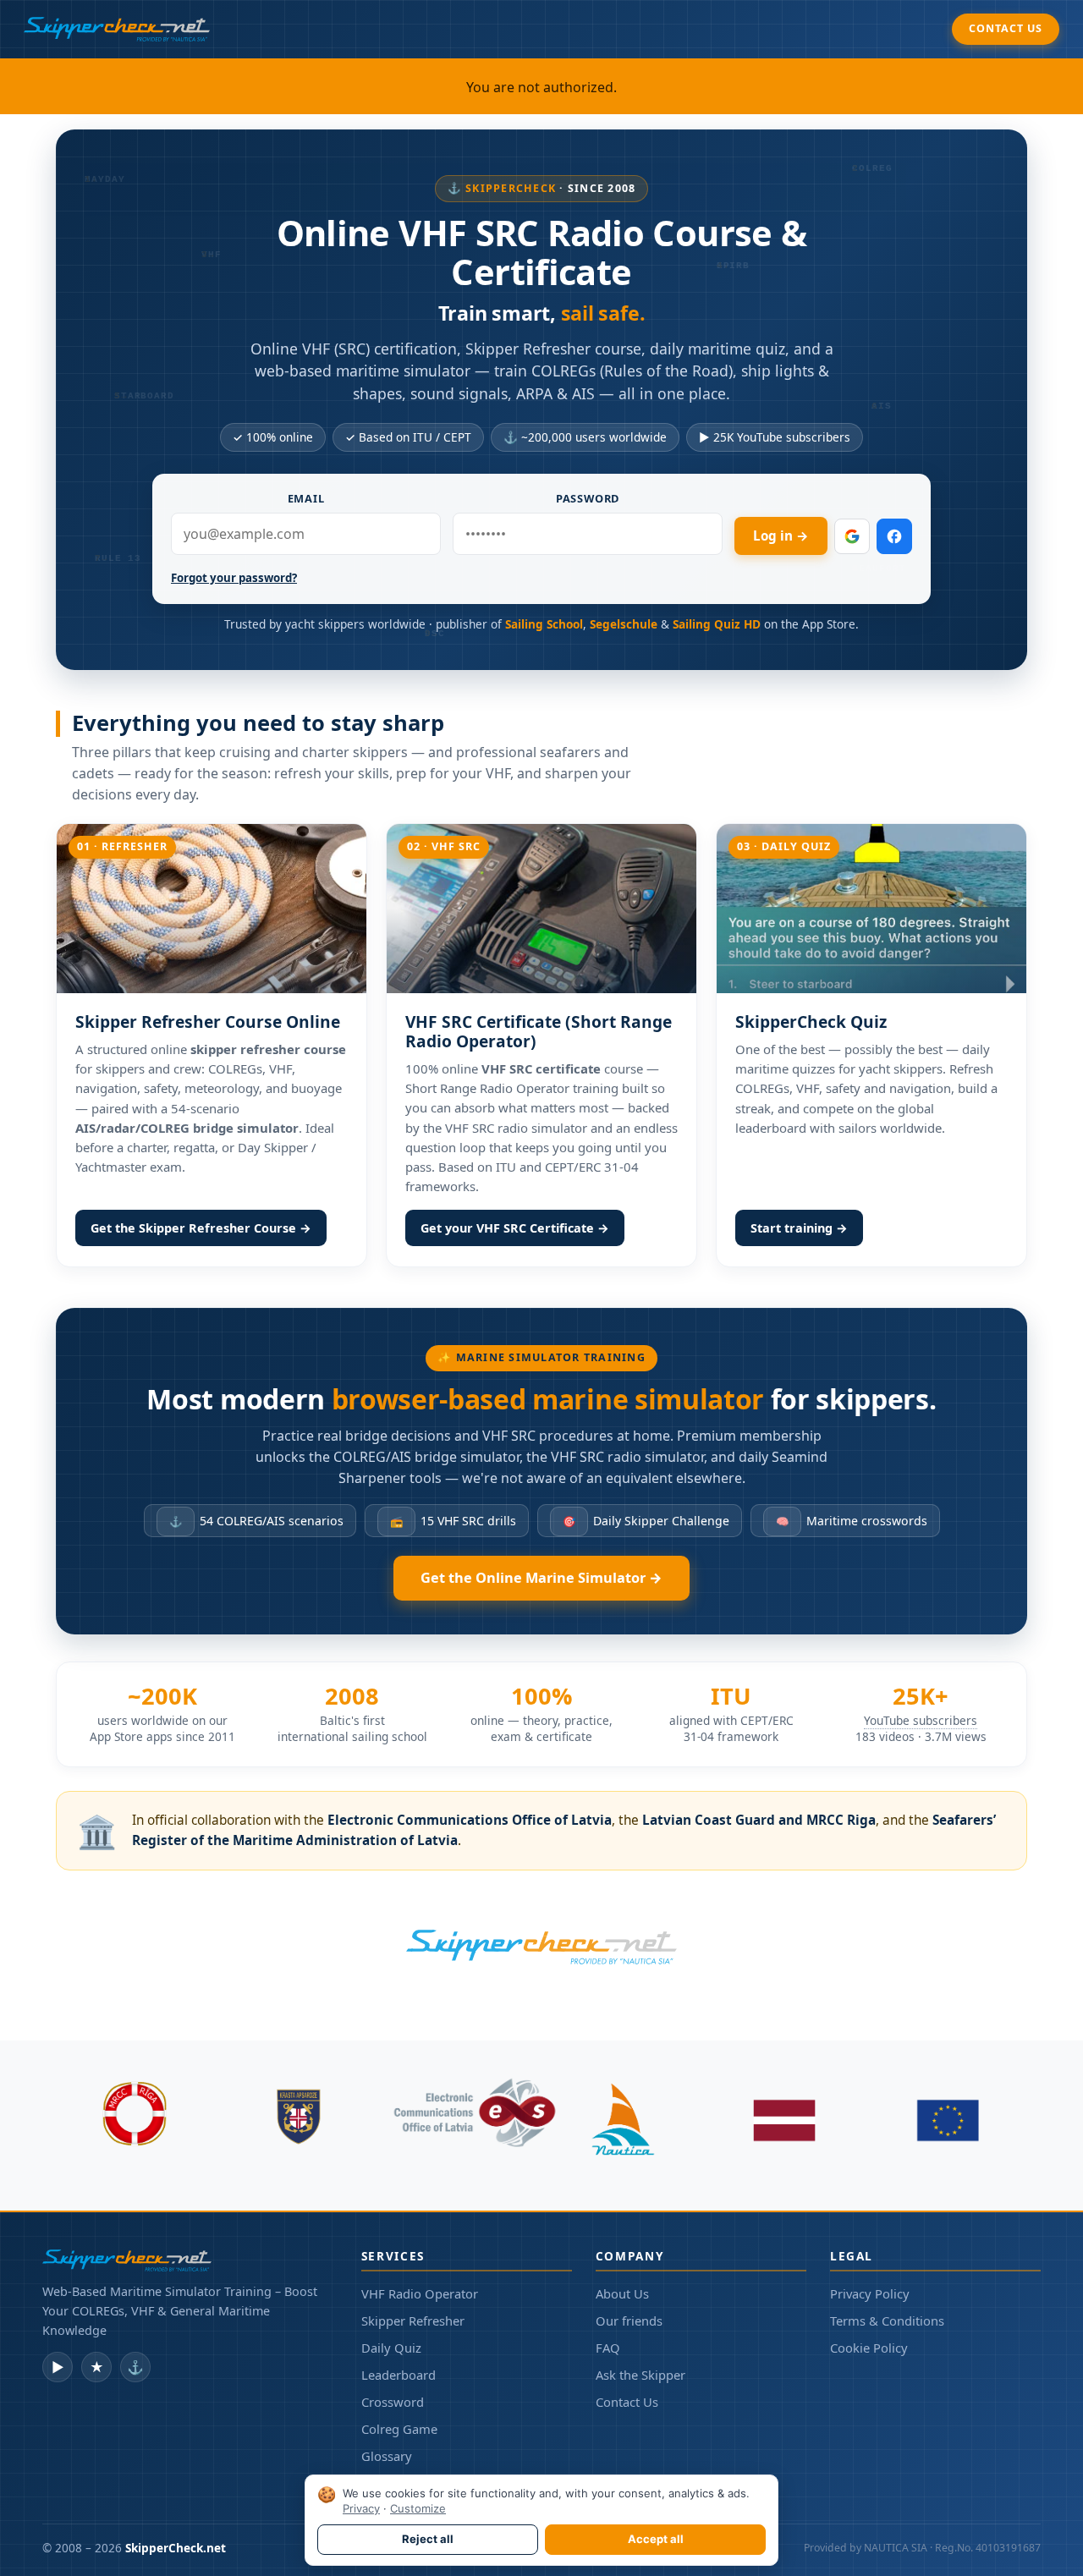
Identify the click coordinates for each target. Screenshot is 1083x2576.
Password (588, 498)
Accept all (656, 2539)
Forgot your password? (234, 578)
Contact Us (1006, 28)
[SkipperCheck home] (117, 29)
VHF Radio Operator (420, 2293)
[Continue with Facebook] (894, 536)
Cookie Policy (869, 2348)
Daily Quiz (391, 2348)
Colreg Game (399, 2429)
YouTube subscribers (921, 1720)
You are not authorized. (541, 87)
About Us (622, 2293)
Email (306, 498)
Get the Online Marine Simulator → (541, 1578)
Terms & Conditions (887, 2321)
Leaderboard (399, 2375)
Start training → (799, 1228)
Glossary (387, 2456)
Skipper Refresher (413, 2321)
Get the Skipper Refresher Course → (201, 1228)
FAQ (608, 2348)
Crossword (393, 2402)
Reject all (428, 2539)
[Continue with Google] (852, 536)
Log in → (781, 536)
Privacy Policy (870, 2293)
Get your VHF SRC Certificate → (515, 1228)
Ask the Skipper (640, 2375)
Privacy (361, 2508)
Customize (418, 2508)
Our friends (629, 2321)
